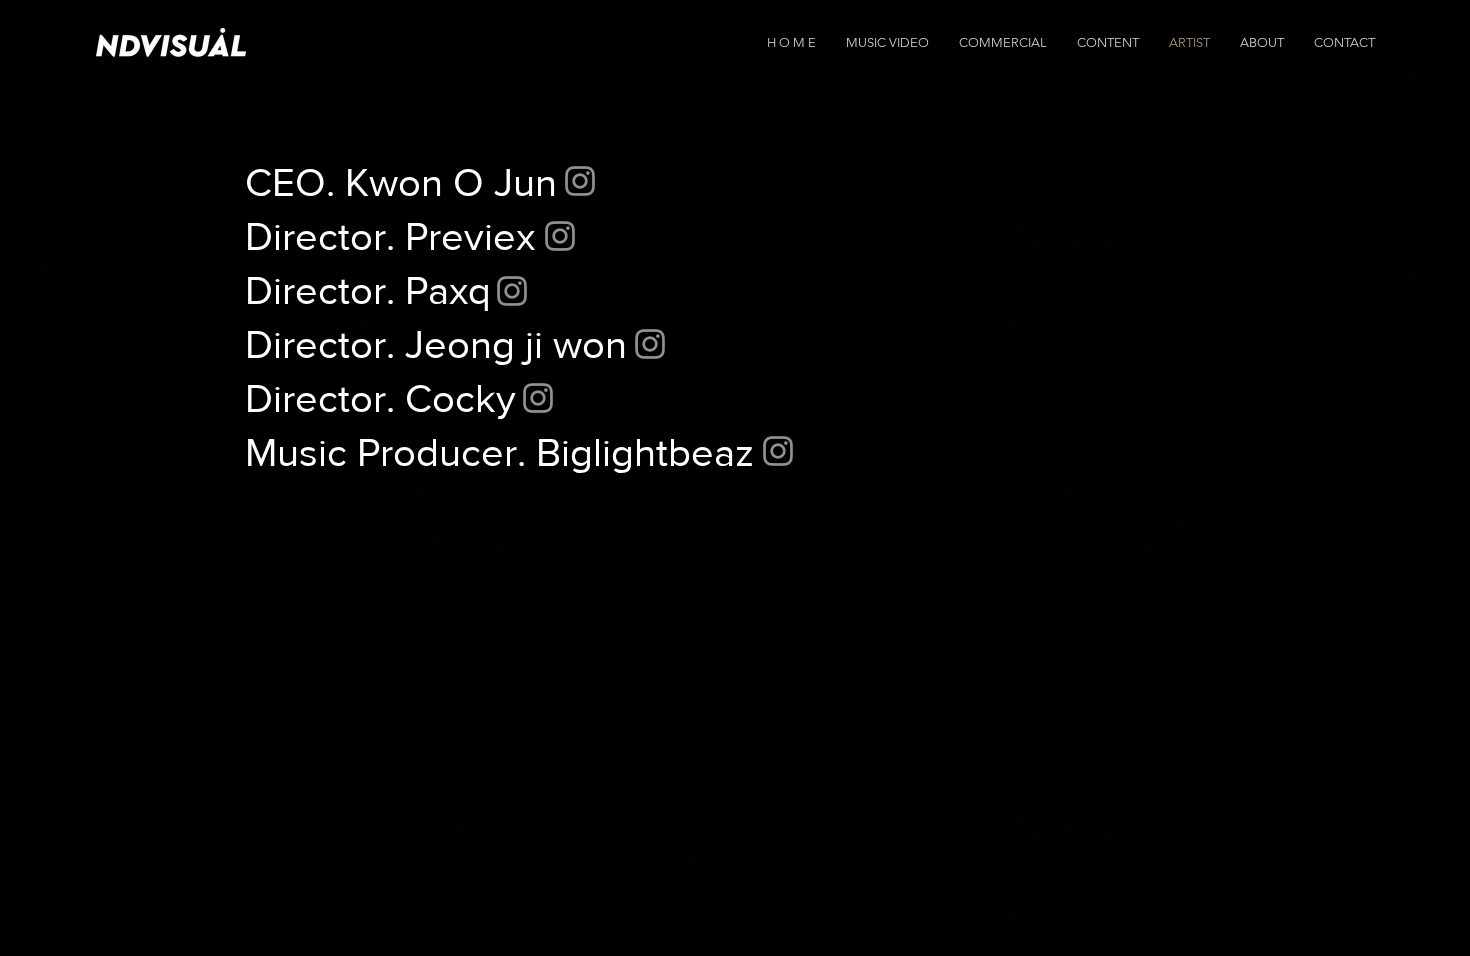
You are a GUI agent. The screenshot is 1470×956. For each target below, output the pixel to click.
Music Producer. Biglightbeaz (499, 452)
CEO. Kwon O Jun (401, 182)
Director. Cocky (380, 398)
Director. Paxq (368, 290)
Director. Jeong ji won (436, 344)
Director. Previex (390, 236)
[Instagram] (580, 181)
